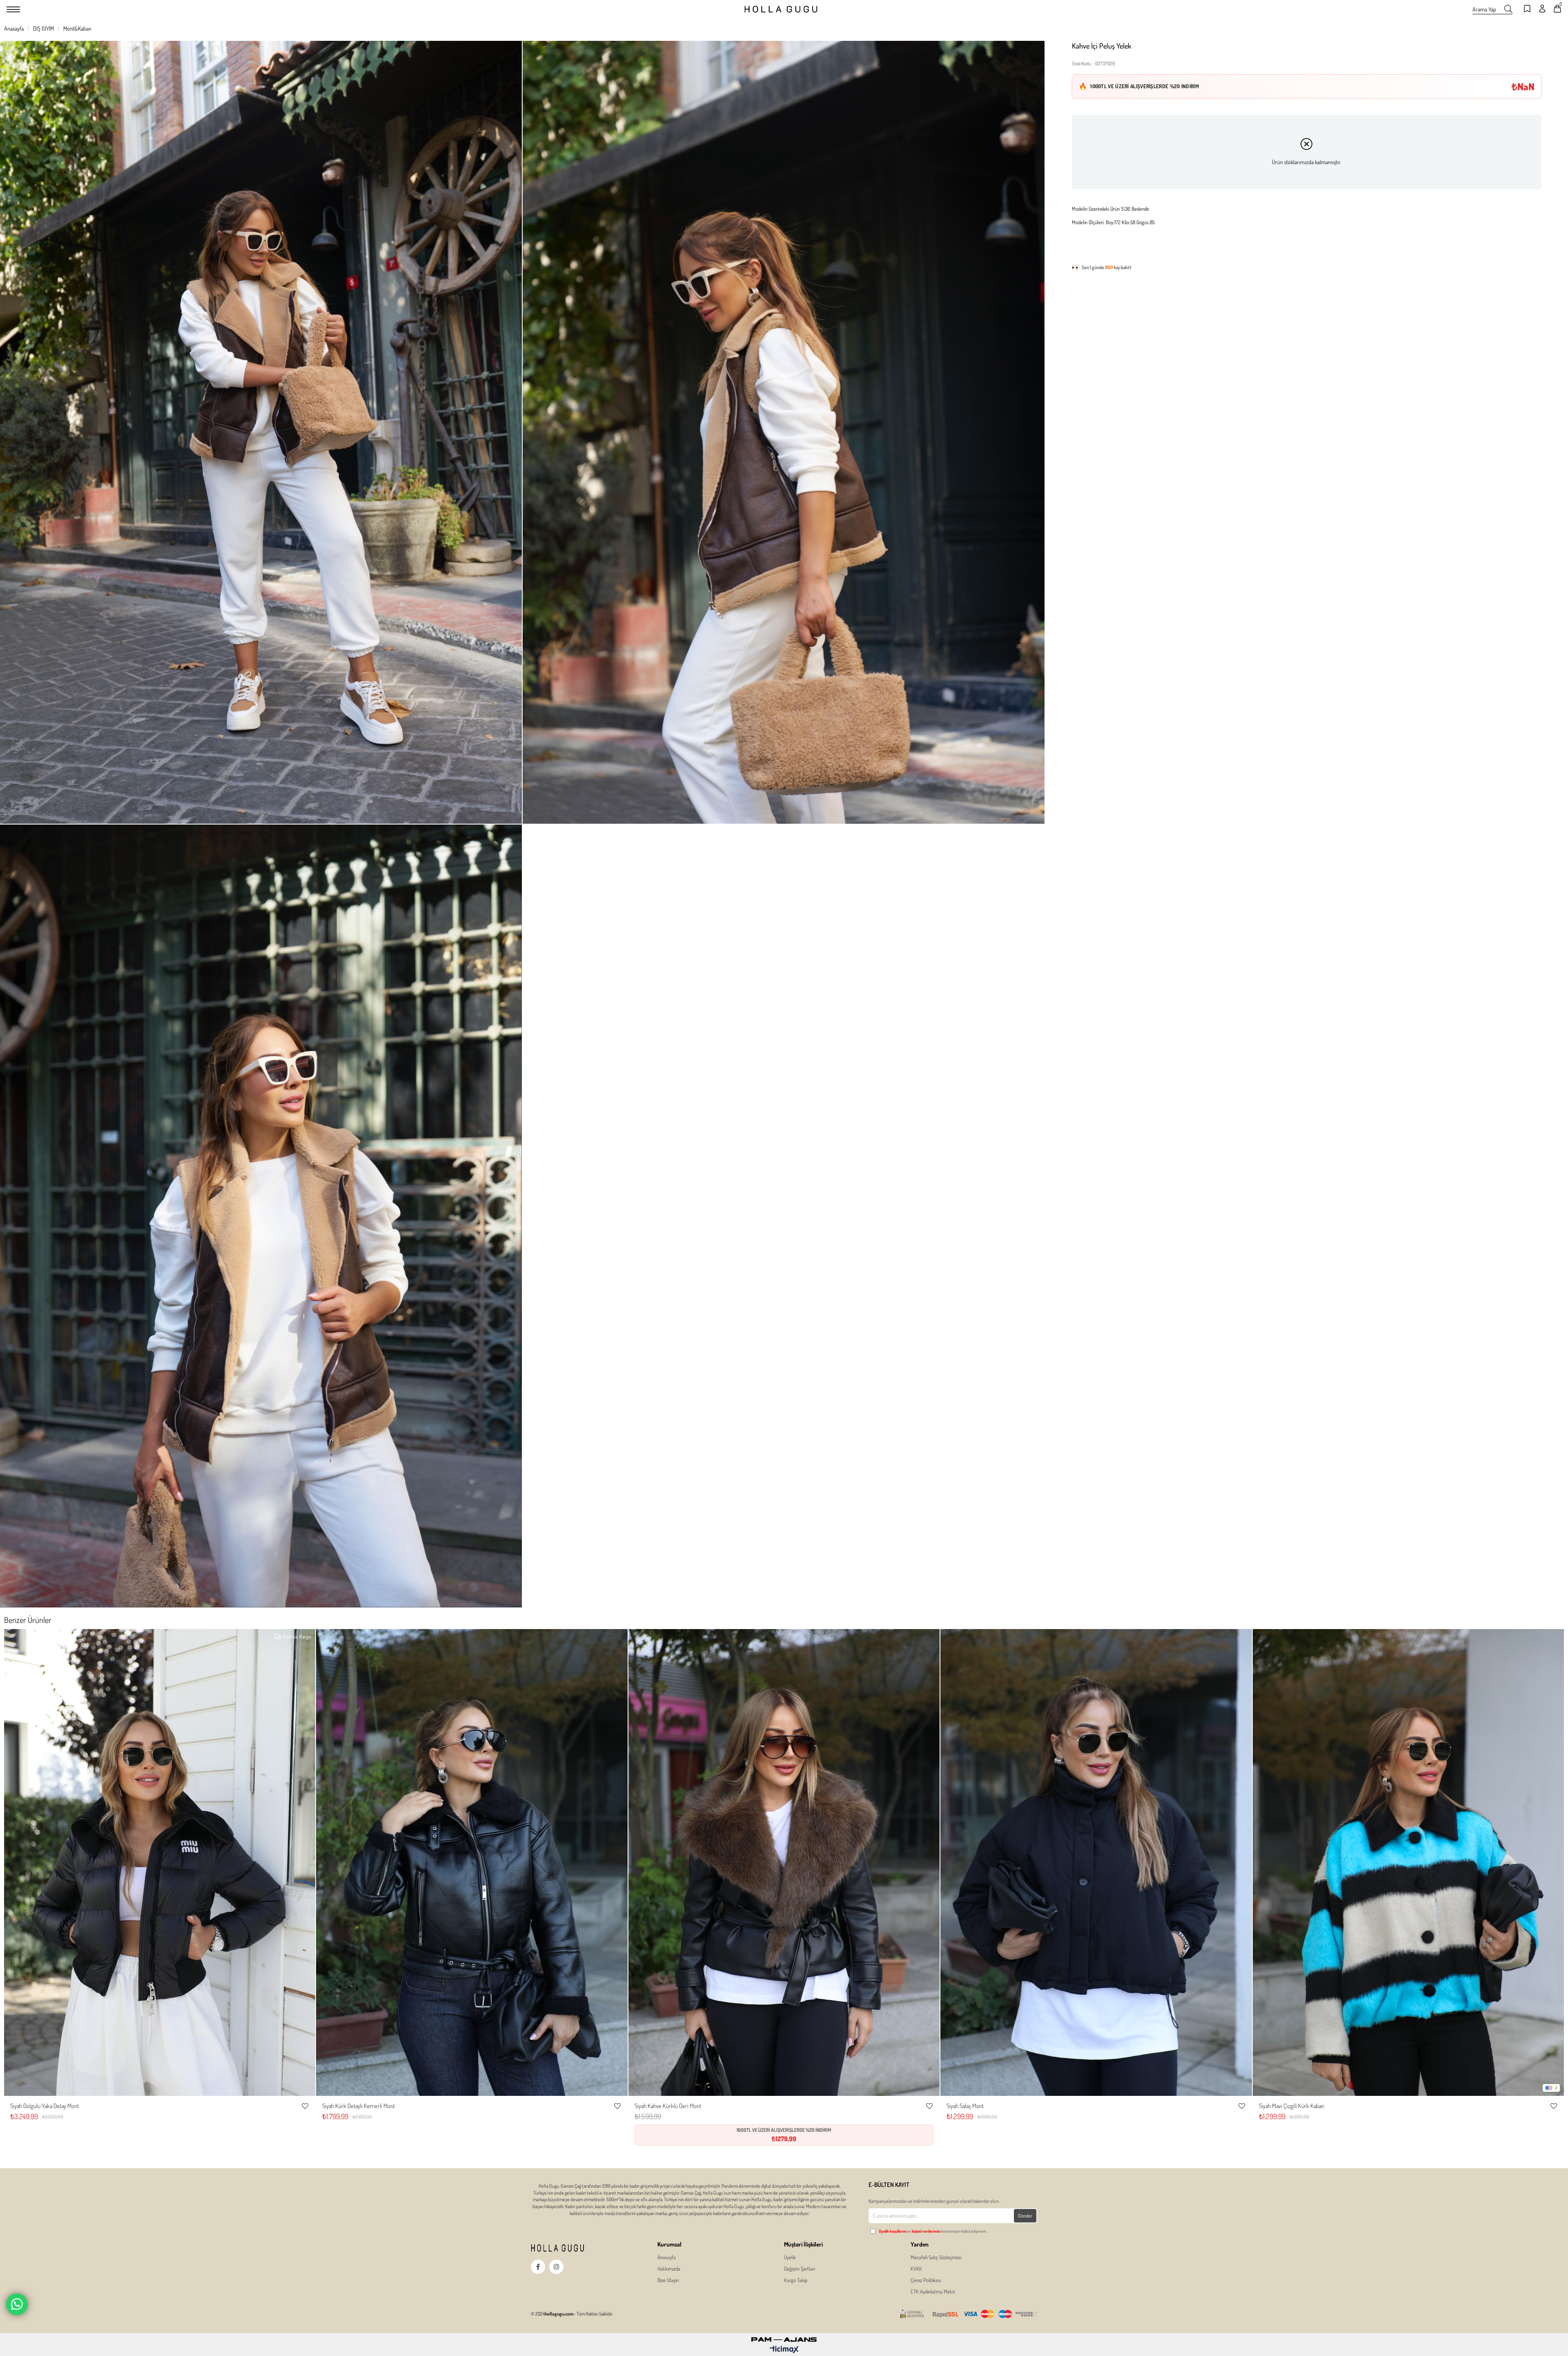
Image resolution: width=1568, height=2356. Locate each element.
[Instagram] (556, 2267)
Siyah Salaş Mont (965, 2106)
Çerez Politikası (926, 2280)
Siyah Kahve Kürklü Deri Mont (668, 2106)
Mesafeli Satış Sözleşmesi (936, 2257)
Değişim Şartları (800, 2269)
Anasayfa (667, 2257)
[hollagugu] (572, 2248)
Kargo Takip (796, 2280)
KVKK (916, 2269)
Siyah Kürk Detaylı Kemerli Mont (359, 2106)
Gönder (1025, 2216)
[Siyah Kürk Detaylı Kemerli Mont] (472, 1863)
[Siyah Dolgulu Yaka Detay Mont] (160, 1863)
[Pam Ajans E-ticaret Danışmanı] (784, 2337)
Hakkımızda (669, 2269)
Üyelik (790, 2257)
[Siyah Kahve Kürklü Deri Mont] (784, 1863)
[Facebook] (538, 2267)
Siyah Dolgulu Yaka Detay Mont (45, 2106)
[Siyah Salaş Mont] (1096, 1863)
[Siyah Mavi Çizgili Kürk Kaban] (1408, 1863)
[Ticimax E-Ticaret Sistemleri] (784, 2350)
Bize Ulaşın (668, 2280)
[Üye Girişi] (1542, 9)
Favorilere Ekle (305, 2106)
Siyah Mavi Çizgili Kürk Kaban (1292, 2106)
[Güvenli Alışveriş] (969, 2314)
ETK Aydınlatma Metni (933, 2291)
